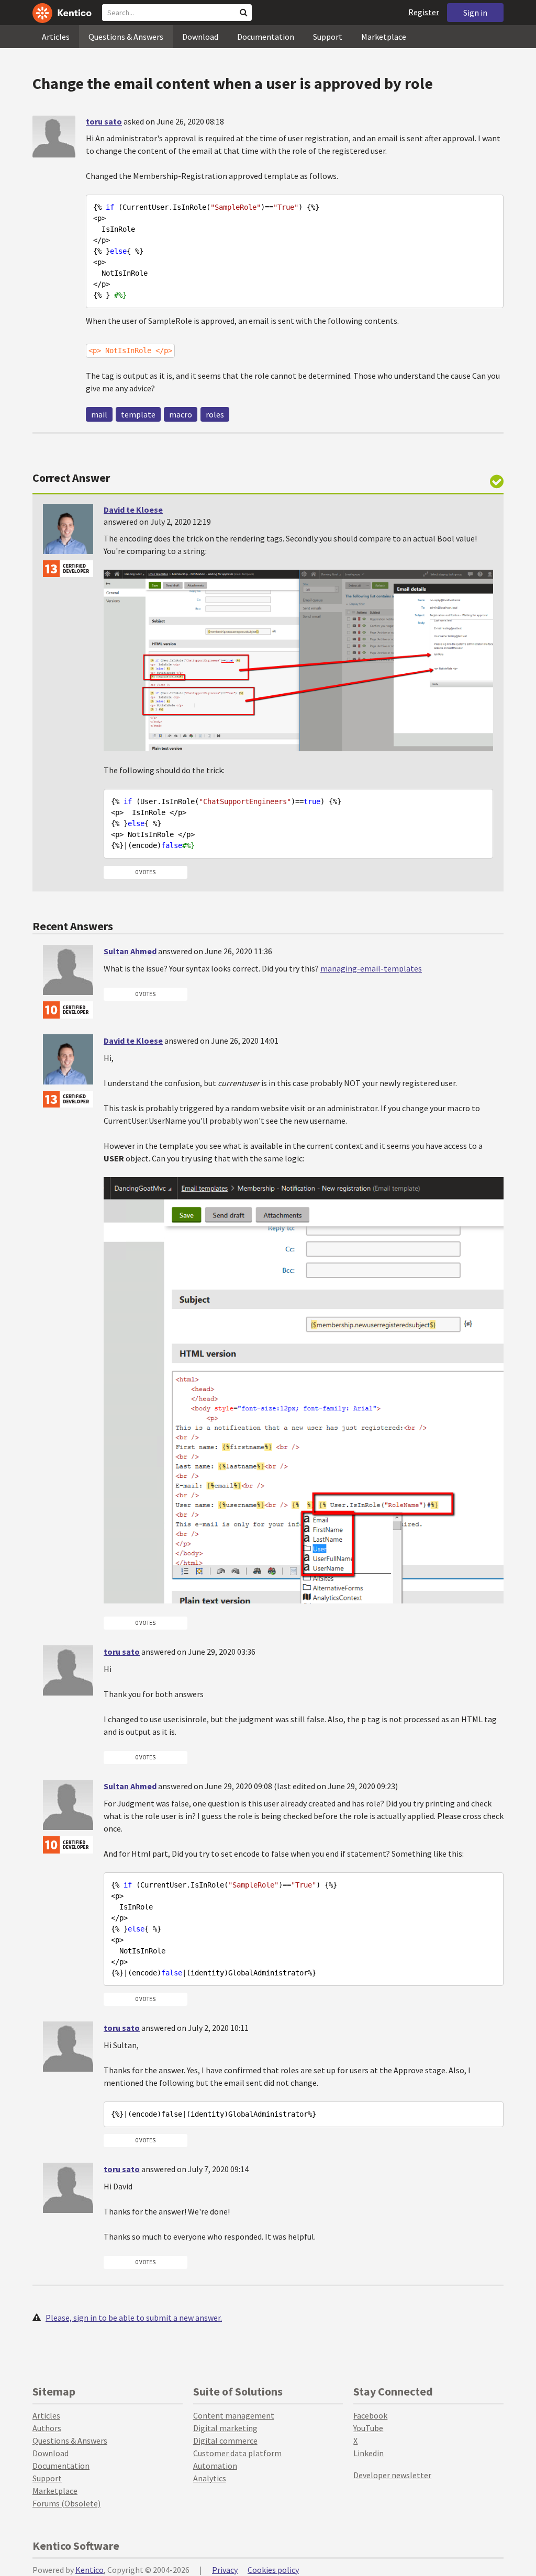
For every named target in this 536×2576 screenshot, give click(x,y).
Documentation (266, 37)
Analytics (210, 2478)
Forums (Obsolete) (66, 2503)
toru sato (104, 121)
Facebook (370, 2415)
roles (215, 414)
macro (181, 414)
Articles (56, 37)
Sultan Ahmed (130, 951)
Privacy (225, 2570)
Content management (234, 2415)
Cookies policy (273, 2570)
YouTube (368, 2428)
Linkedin (368, 2453)
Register (424, 12)
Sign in (475, 13)
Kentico (90, 2570)
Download (200, 37)
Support (328, 37)
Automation (215, 2466)
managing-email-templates (371, 968)
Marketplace (384, 37)
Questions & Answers (126, 37)
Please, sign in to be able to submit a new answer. (134, 2318)
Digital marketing (225, 2428)
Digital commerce (225, 2441)
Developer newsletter (392, 2475)
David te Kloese (133, 510)
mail (99, 414)
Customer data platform (237, 2453)
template (138, 414)
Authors (47, 2428)
